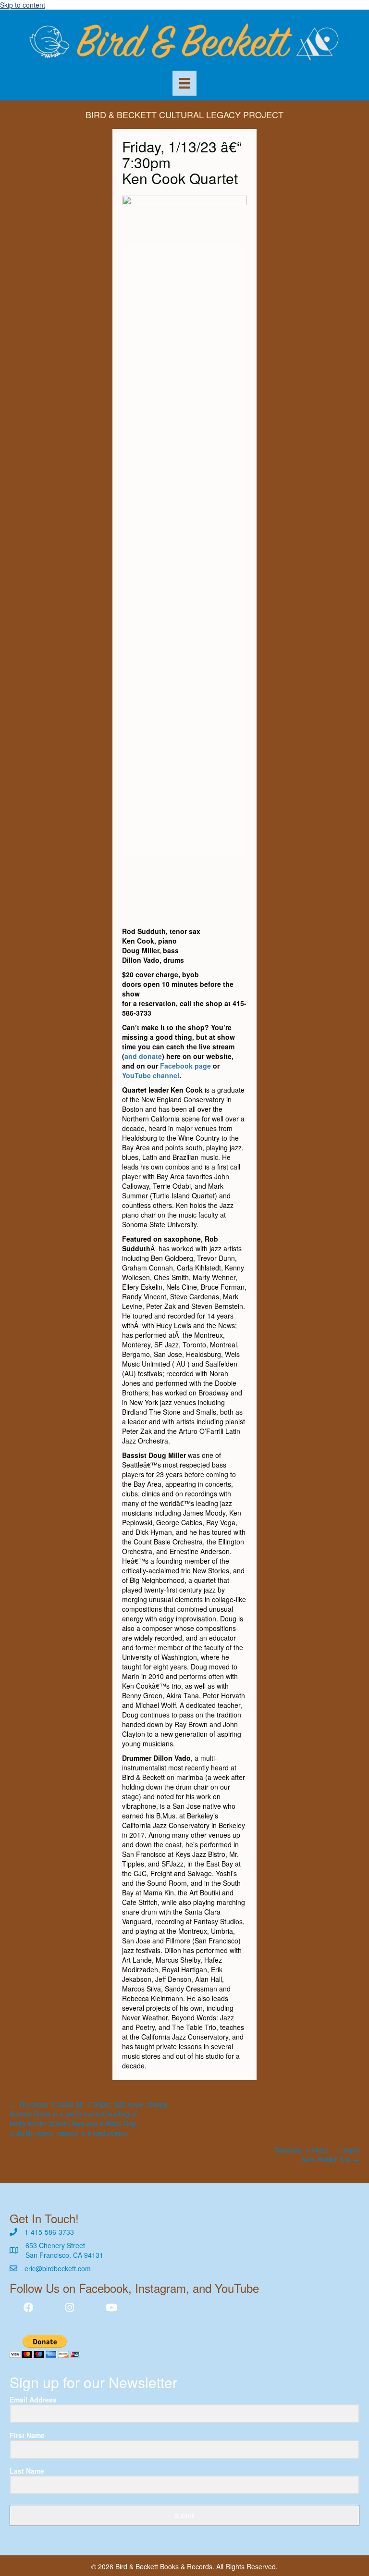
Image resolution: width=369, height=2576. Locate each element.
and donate (143, 1056)
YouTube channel (151, 1075)
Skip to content (23, 5)
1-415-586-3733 (49, 2232)
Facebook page (185, 1066)
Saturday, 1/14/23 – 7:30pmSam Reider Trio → (317, 2154)
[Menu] (184, 83)
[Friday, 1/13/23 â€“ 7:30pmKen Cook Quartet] (184, 555)
